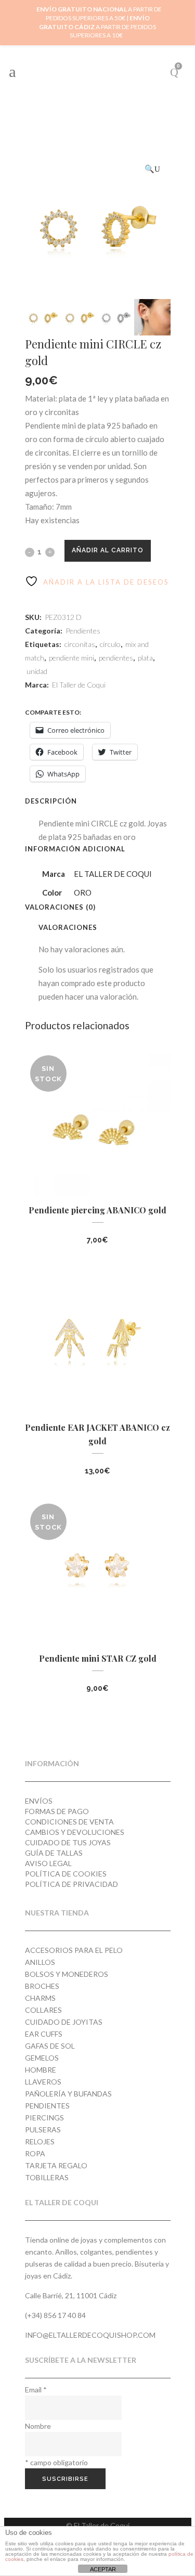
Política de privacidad (71, 1884)
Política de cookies (66, 1874)
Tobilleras (47, 2177)
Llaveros (43, 2082)
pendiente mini (71, 658)
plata (145, 658)
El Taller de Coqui (79, 685)
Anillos (40, 1962)
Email (36, 2390)
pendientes (116, 658)
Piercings (44, 2118)
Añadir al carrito (108, 550)
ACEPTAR (103, 2569)
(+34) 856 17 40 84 (55, 2315)
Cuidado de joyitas (64, 2022)
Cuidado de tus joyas (68, 1842)
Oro (83, 892)
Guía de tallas (54, 1853)
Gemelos (42, 2058)
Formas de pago (57, 1811)
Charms (40, 1998)
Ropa (35, 2153)
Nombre (38, 2426)
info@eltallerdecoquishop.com (90, 2335)
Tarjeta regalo (56, 2165)
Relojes (40, 2141)
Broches (42, 1986)
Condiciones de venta (69, 1822)
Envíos (39, 1801)
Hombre (41, 2070)
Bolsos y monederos (67, 1974)
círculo (110, 644)
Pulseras (43, 2130)
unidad (37, 671)
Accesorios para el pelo (74, 1950)
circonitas (80, 644)
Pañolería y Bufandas (68, 2094)
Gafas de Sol (50, 2046)
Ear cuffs (44, 2034)
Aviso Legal (48, 1863)
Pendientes (83, 631)
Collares (43, 2010)
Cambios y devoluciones (75, 1832)
